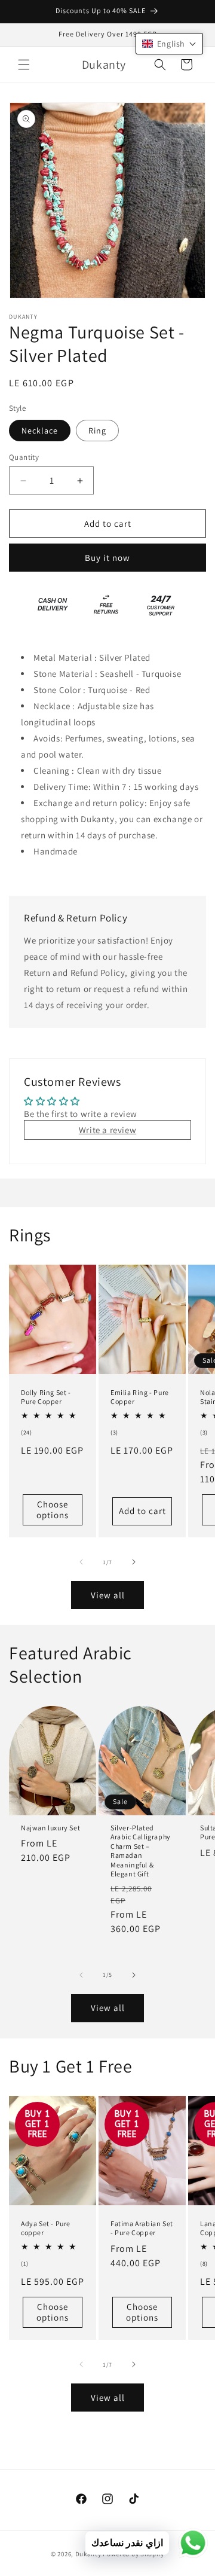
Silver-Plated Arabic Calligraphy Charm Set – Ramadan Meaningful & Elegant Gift (141, 1851)
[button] (24, 65)
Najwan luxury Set (50, 1828)
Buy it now (107, 558)
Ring (97, 431)
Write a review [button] (107, 1130)
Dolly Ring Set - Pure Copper (46, 1397)
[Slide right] (134, 1562)
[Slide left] (81, 1562)
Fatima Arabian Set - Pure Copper (142, 2228)
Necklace (40, 431)
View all (108, 1595)
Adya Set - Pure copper (46, 2228)
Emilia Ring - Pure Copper (140, 1397)
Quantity (24, 457)
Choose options (53, 1509)
